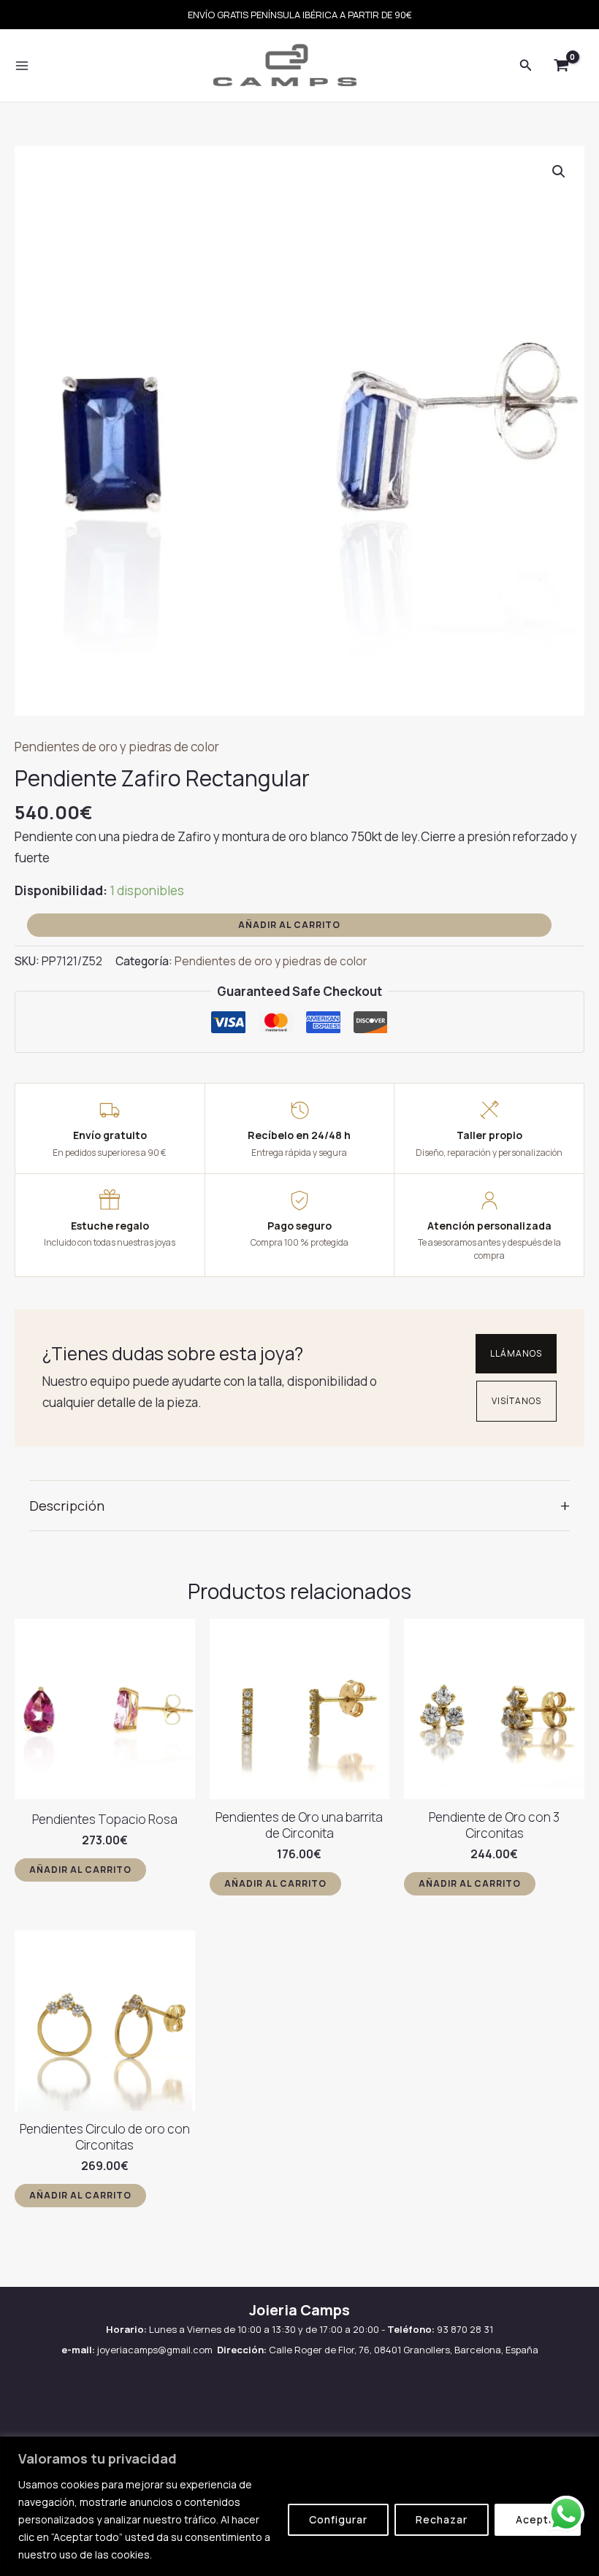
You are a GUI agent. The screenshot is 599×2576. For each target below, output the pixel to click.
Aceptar (538, 2519)
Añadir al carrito (289, 925)
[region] (299, 2506)
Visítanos (516, 1401)
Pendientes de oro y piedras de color (117, 747)
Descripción (299, 1505)
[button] (559, 172)
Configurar (338, 2519)
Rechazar (442, 2519)
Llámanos (516, 1353)
